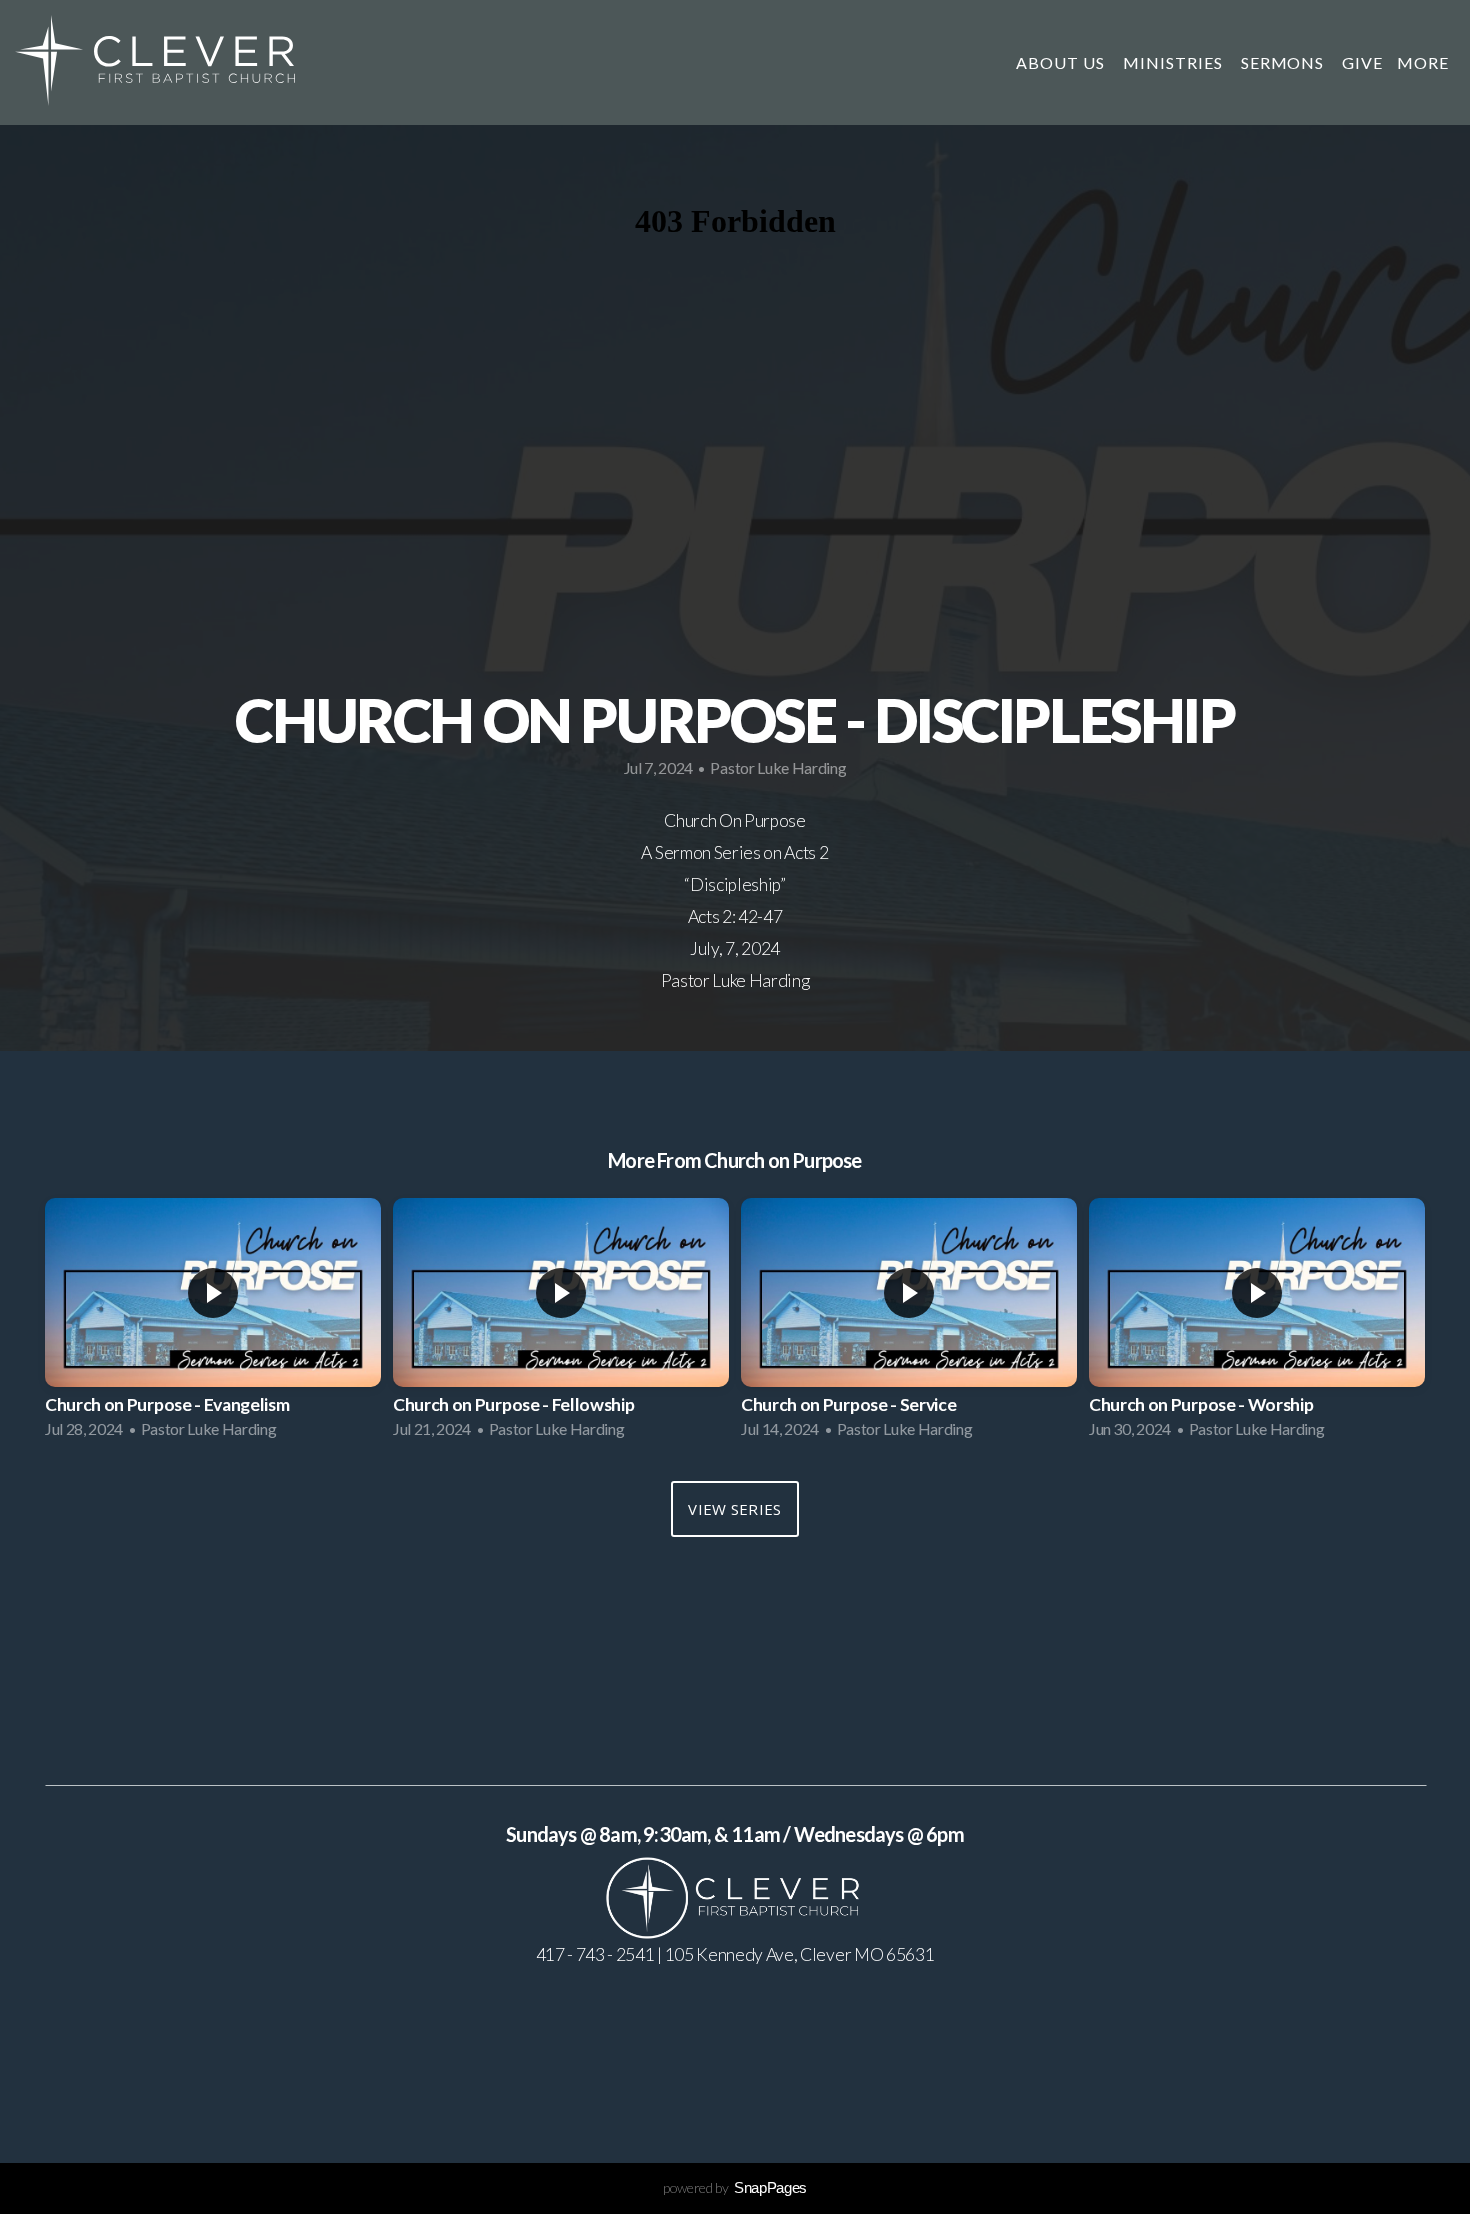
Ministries (1175, 62)
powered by (735, 2187)
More (1425, 62)
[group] (213, 1324)
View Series (734, 1509)
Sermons (1285, 62)
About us (1062, 62)
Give (1362, 62)
